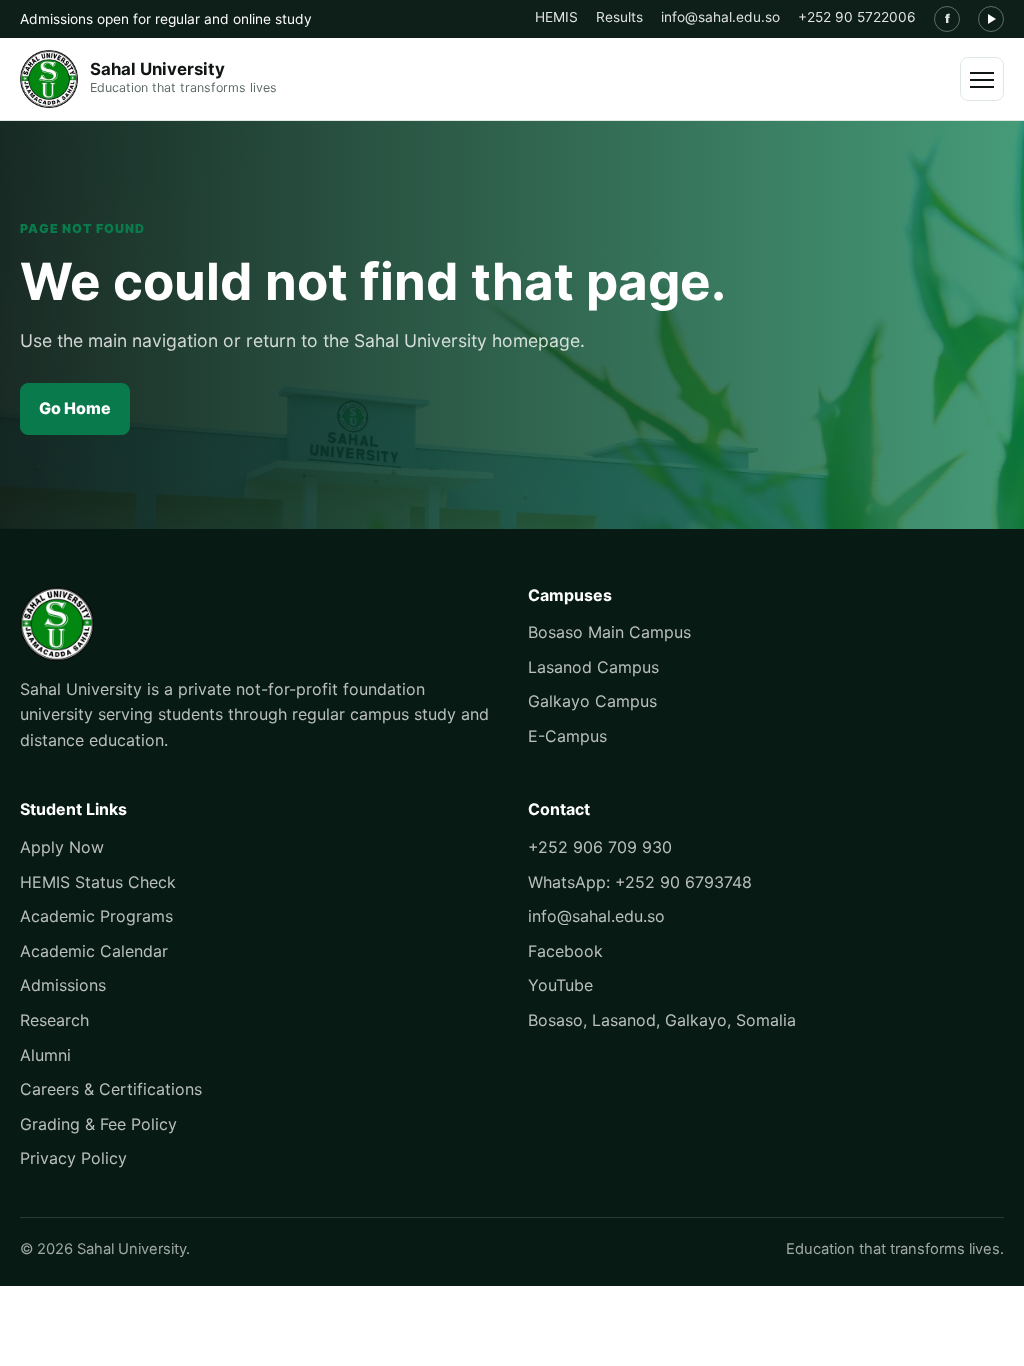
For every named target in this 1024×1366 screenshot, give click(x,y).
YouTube (560, 985)
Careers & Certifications (111, 1089)
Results (619, 17)
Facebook (565, 951)
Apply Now (62, 847)
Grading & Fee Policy (98, 1124)
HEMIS (556, 17)
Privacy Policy (73, 1158)
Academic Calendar (94, 951)
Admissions (63, 985)
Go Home (75, 408)
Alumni (45, 1055)
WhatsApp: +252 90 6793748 (640, 882)
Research (54, 1020)
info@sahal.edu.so (720, 17)
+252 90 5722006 (857, 17)
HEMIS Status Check (98, 882)
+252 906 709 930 (600, 847)
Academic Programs (96, 916)
